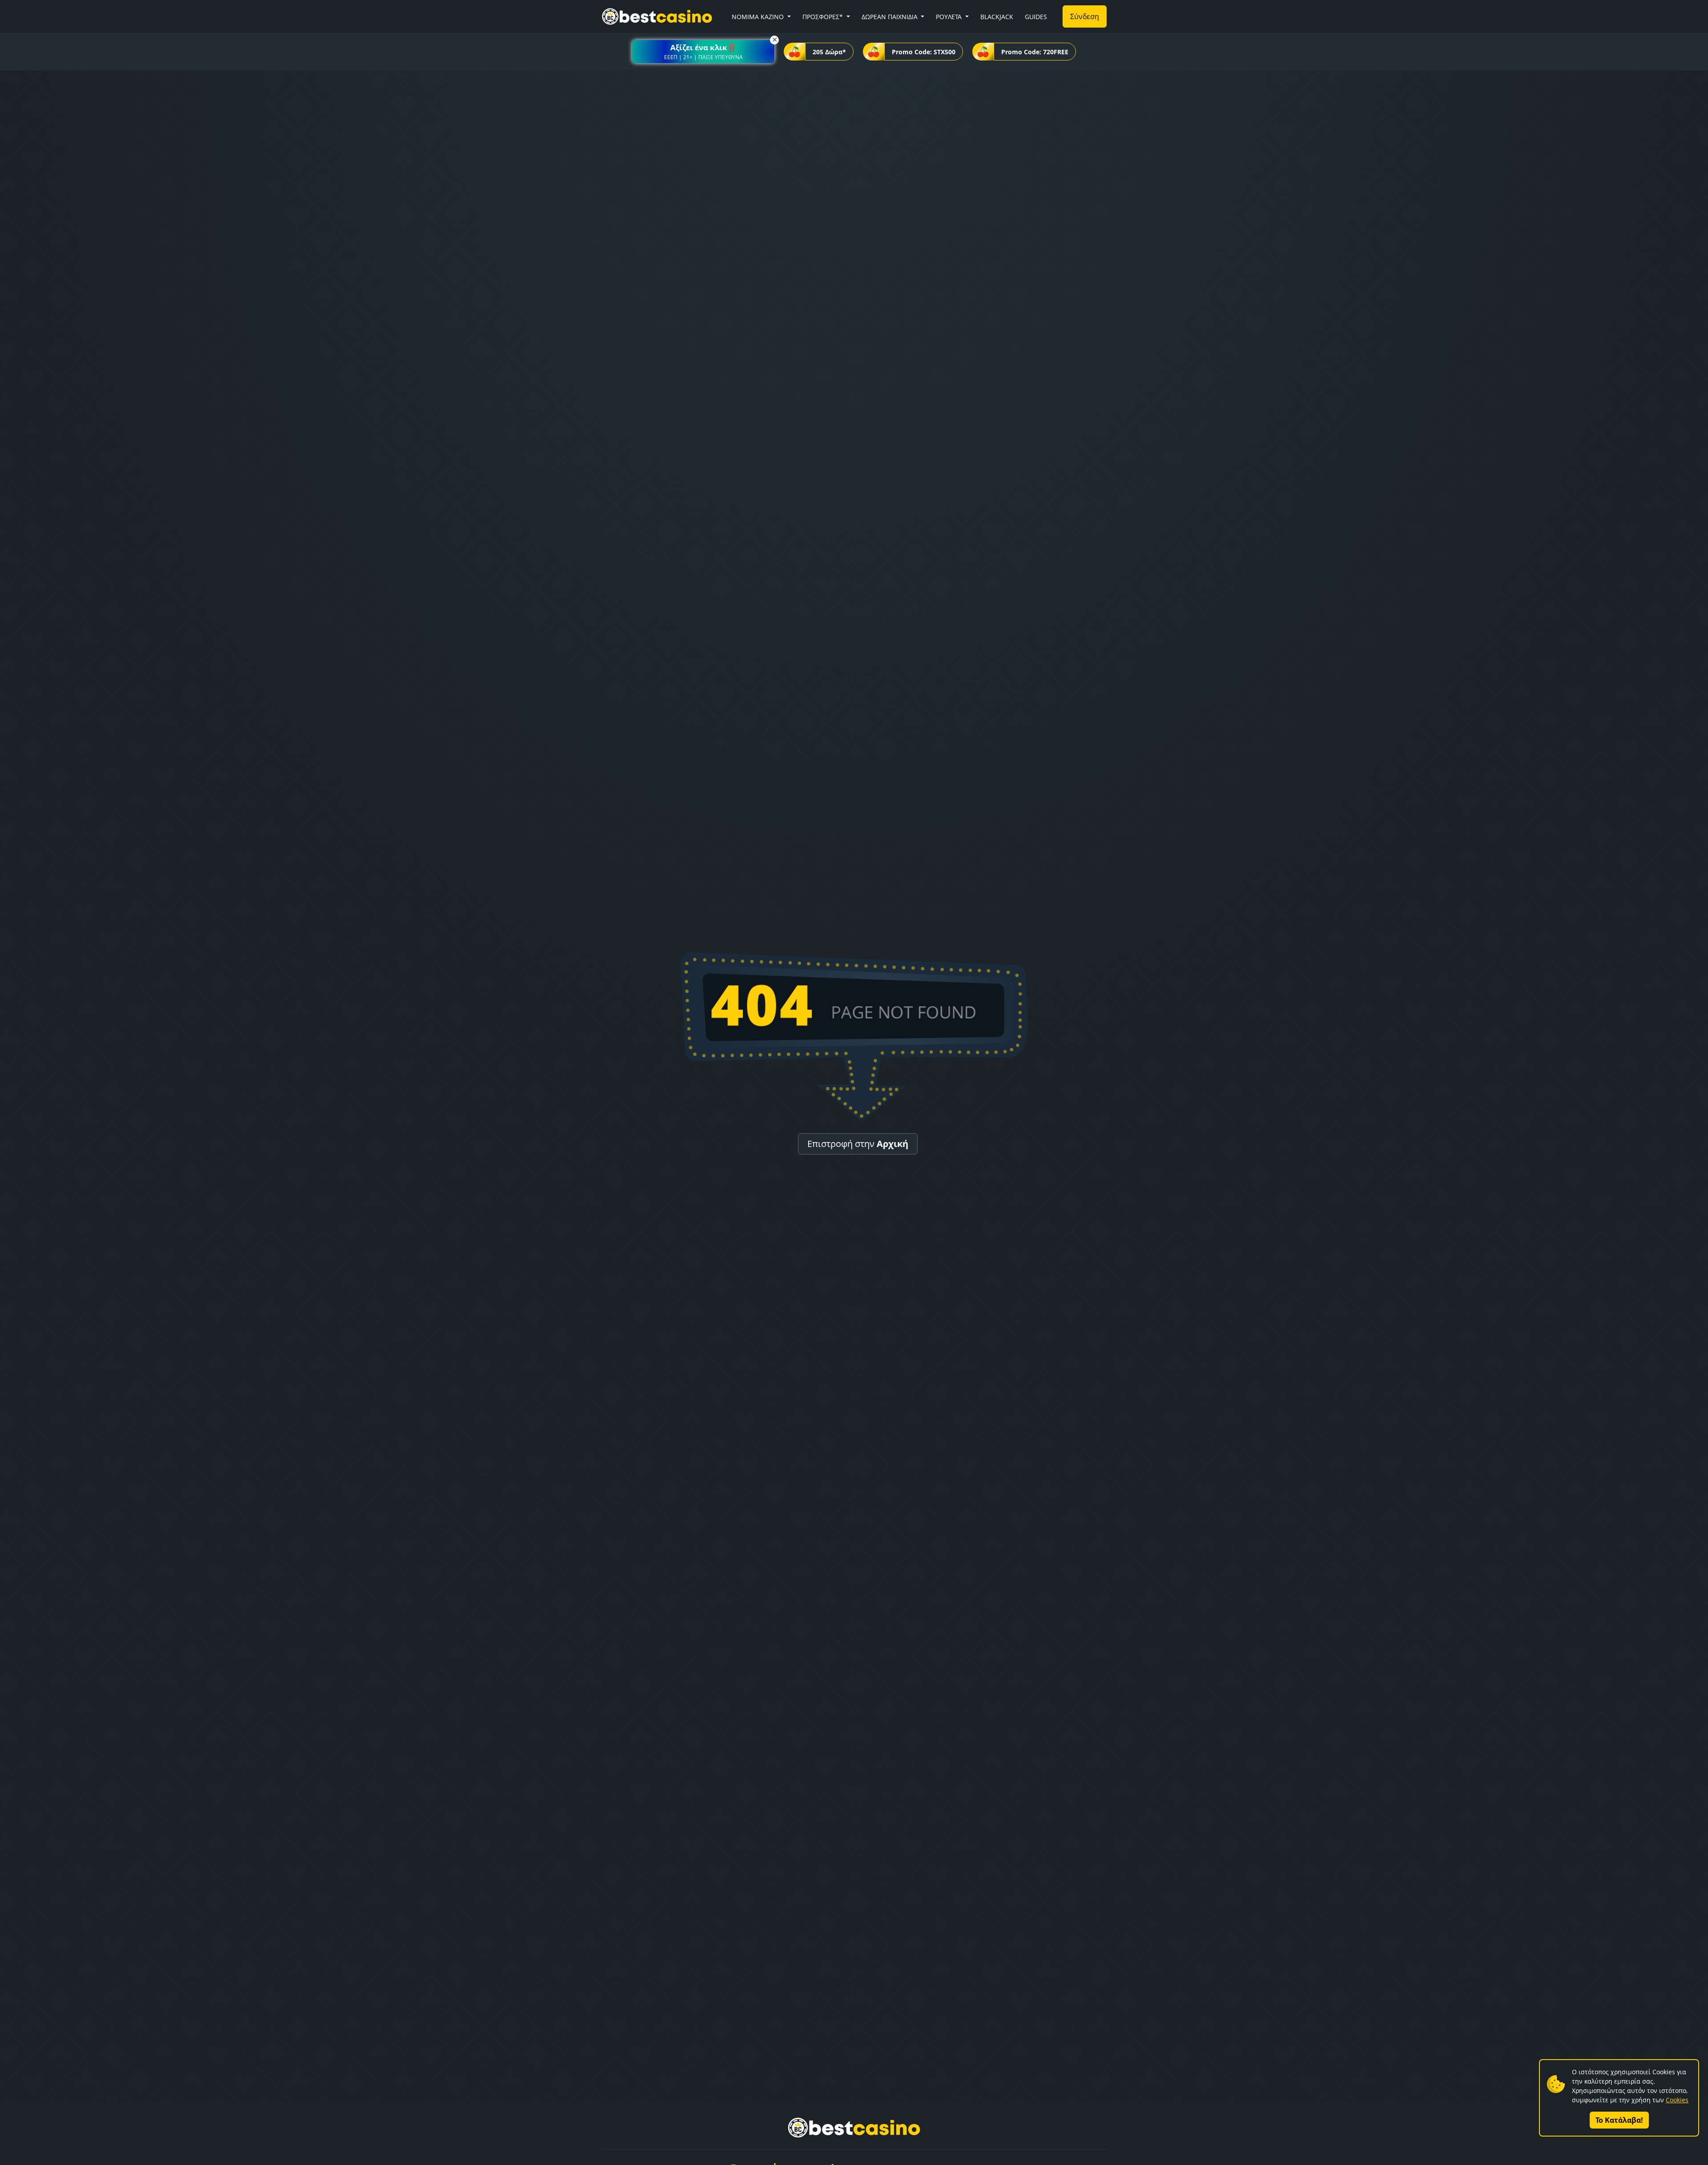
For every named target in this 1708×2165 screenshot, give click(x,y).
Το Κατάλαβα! (1619, 2120)
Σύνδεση (1085, 16)
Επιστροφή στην (858, 1144)
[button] (703, 52)
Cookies (1677, 2100)
